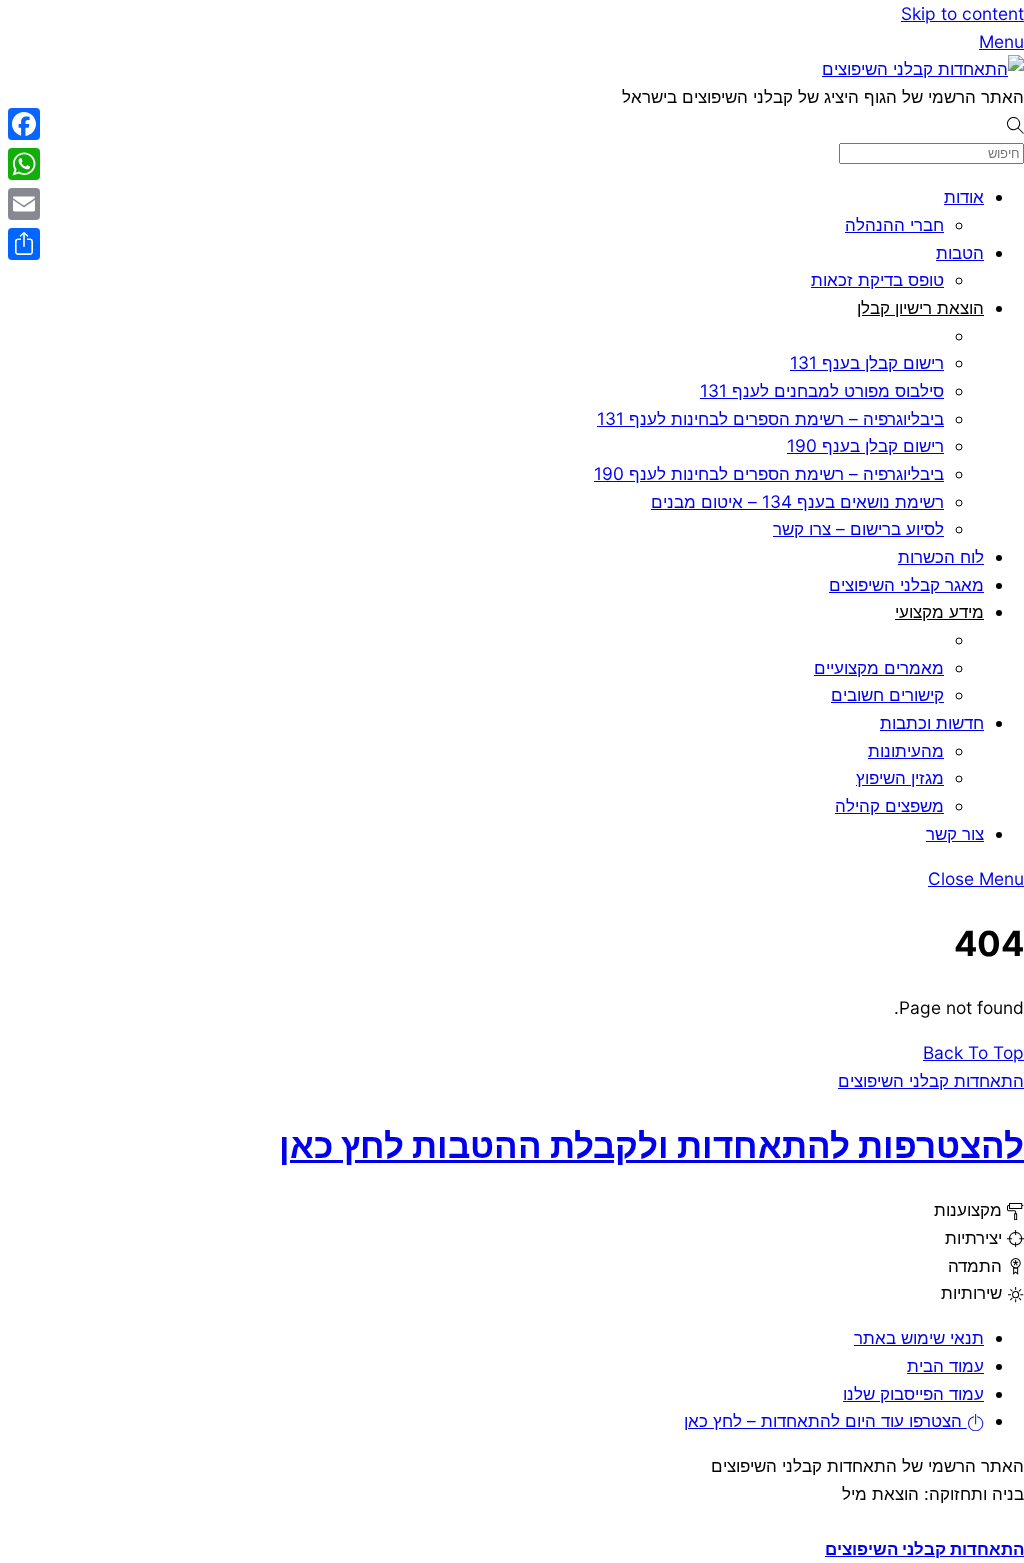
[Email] (24, 204)
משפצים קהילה (889, 805)
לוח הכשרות (941, 556)
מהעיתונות (906, 750)
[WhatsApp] (24, 164)
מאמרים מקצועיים (879, 667)
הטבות (960, 252)
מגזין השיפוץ (900, 777)
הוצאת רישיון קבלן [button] (920, 307)
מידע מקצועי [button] (939, 611)
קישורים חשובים (887, 694)
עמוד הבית (945, 1365)
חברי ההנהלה (894, 224)
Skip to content (962, 13)
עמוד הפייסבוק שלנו (913, 1393)
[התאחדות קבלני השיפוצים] (923, 68)
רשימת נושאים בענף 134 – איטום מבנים (797, 501)
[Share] (24, 244)
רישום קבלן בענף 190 (865, 445)
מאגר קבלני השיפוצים (906, 584)
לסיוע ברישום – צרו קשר (858, 528)
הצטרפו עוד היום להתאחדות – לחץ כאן (825, 1420)
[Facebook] (24, 124)
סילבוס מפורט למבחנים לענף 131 (822, 390)
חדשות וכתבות (932, 722)
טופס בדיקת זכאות (877, 279)
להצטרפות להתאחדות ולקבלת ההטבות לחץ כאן (651, 1145)
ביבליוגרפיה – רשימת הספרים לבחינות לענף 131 (770, 418)
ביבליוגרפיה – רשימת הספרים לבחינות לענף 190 (769, 473)
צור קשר (955, 833)
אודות (964, 196)
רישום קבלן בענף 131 (867, 362)
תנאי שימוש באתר (919, 1337)
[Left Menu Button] (1012, 1520)
